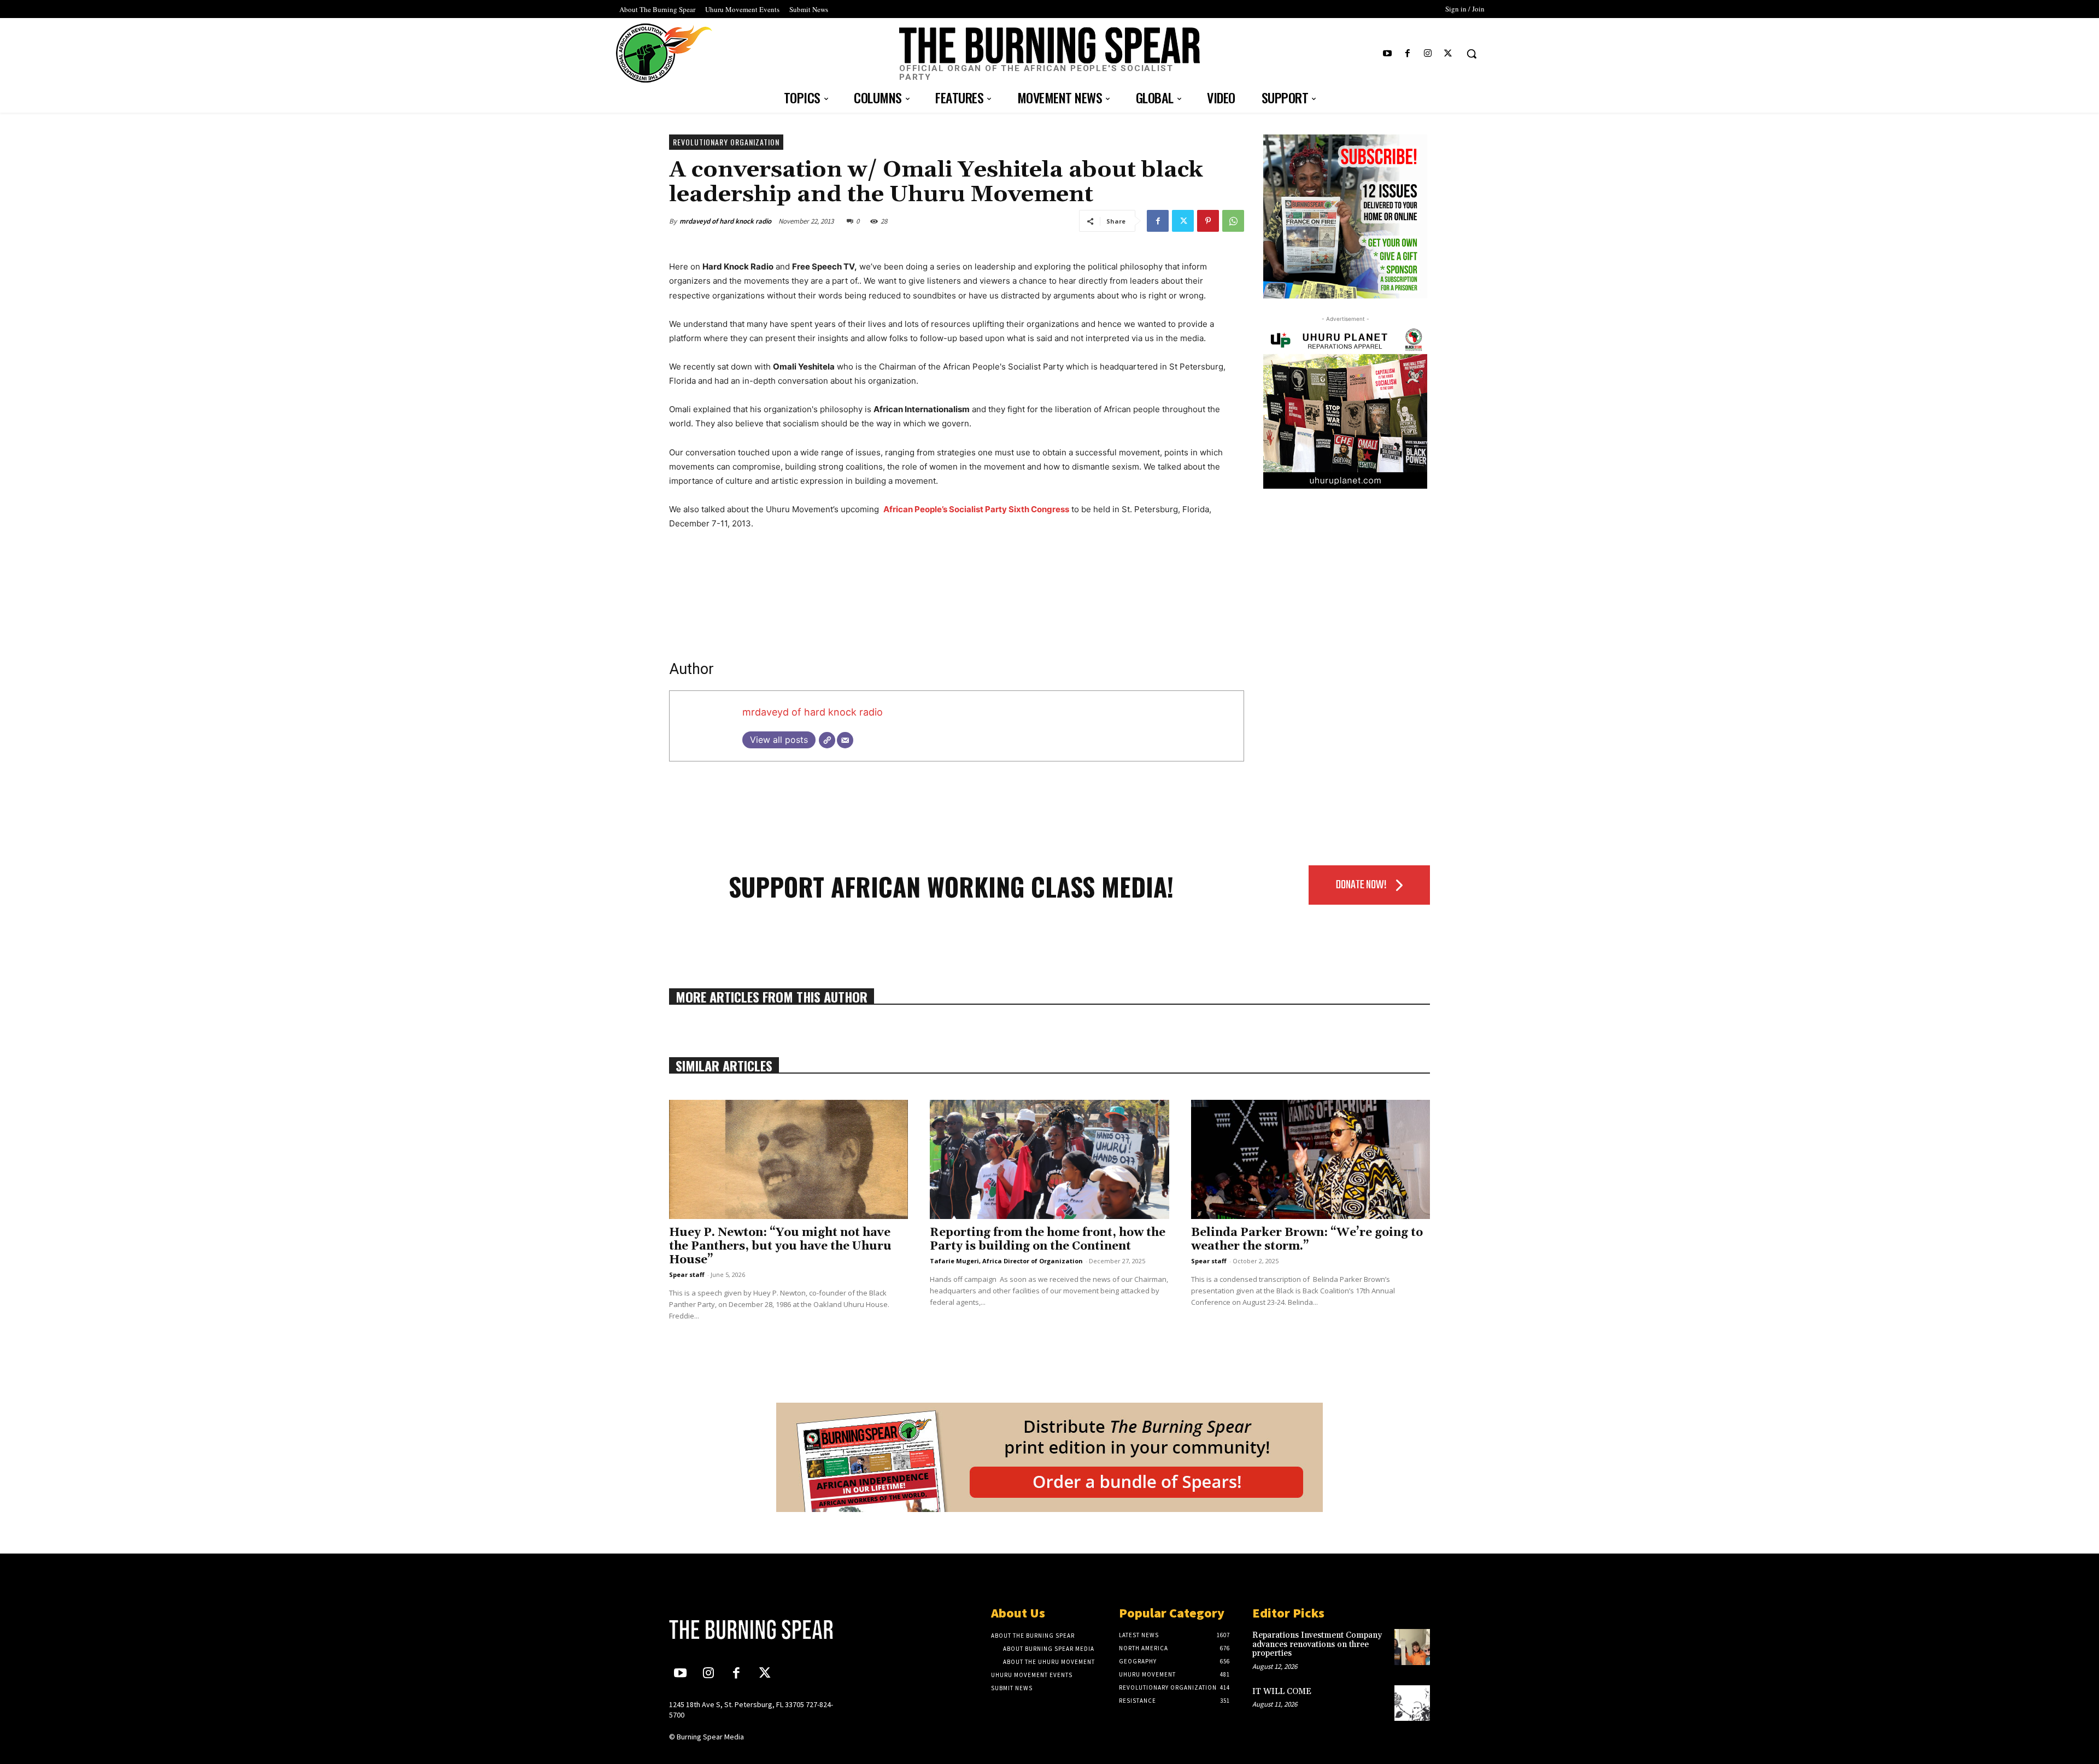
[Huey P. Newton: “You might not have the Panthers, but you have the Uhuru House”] (788, 1160)
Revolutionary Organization (726, 142)
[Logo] (758, 1630)
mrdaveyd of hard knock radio (725, 221)
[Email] (845, 740)
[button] (1471, 54)
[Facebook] (1407, 54)
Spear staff (687, 1274)
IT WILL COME (1282, 1692)
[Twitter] (1448, 54)
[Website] (827, 740)
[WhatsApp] (1233, 221)
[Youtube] (1387, 54)
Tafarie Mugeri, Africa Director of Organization (1006, 1261)
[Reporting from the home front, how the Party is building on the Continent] (1049, 1160)
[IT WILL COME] (1412, 1703)
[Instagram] (1428, 54)
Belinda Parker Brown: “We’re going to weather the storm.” (1307, 1240)
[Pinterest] (1208, 221)
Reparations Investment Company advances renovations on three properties (1317, 1644)
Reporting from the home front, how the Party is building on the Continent (1048, 1240)
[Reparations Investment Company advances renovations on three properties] (1412, 1647)
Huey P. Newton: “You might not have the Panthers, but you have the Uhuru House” (780, 1246)
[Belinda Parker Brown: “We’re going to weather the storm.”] (1311, 1160)
